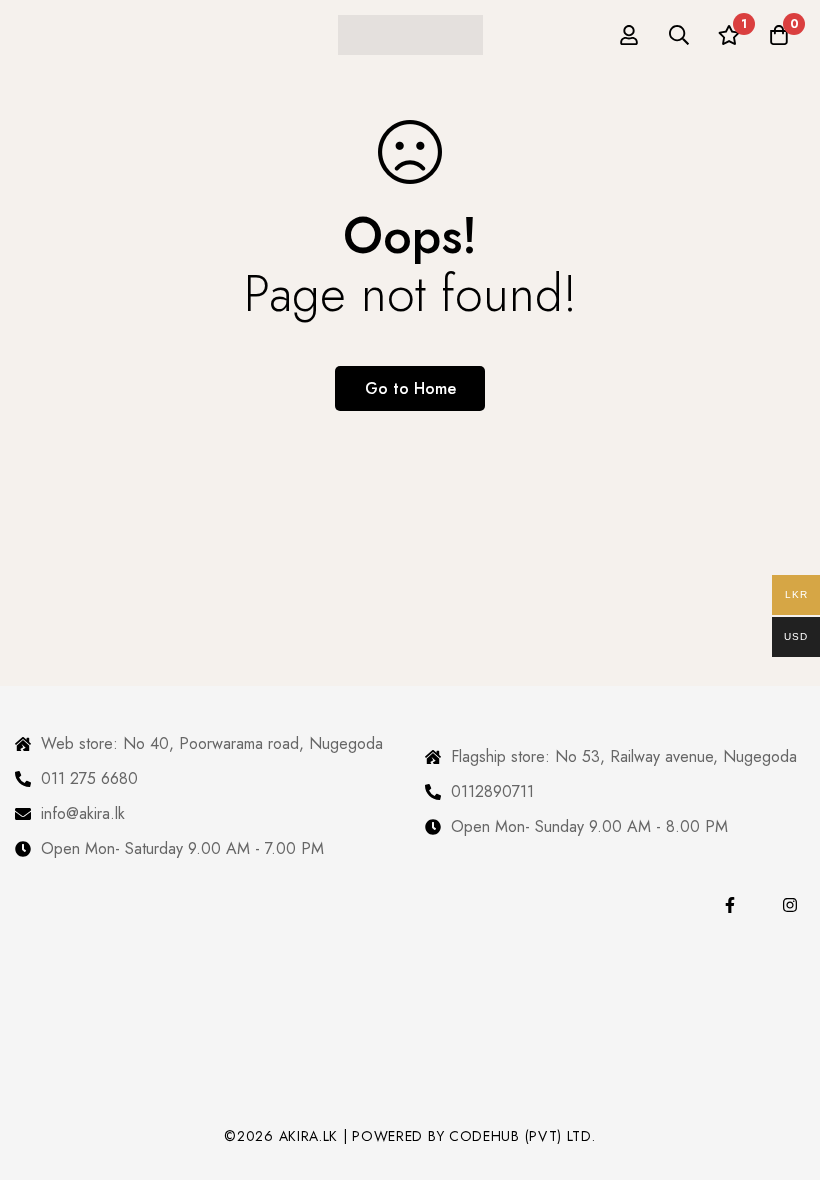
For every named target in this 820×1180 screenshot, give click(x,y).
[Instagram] (790, 905)
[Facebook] (730, 905)
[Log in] (629, 35)
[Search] (679, 35)
